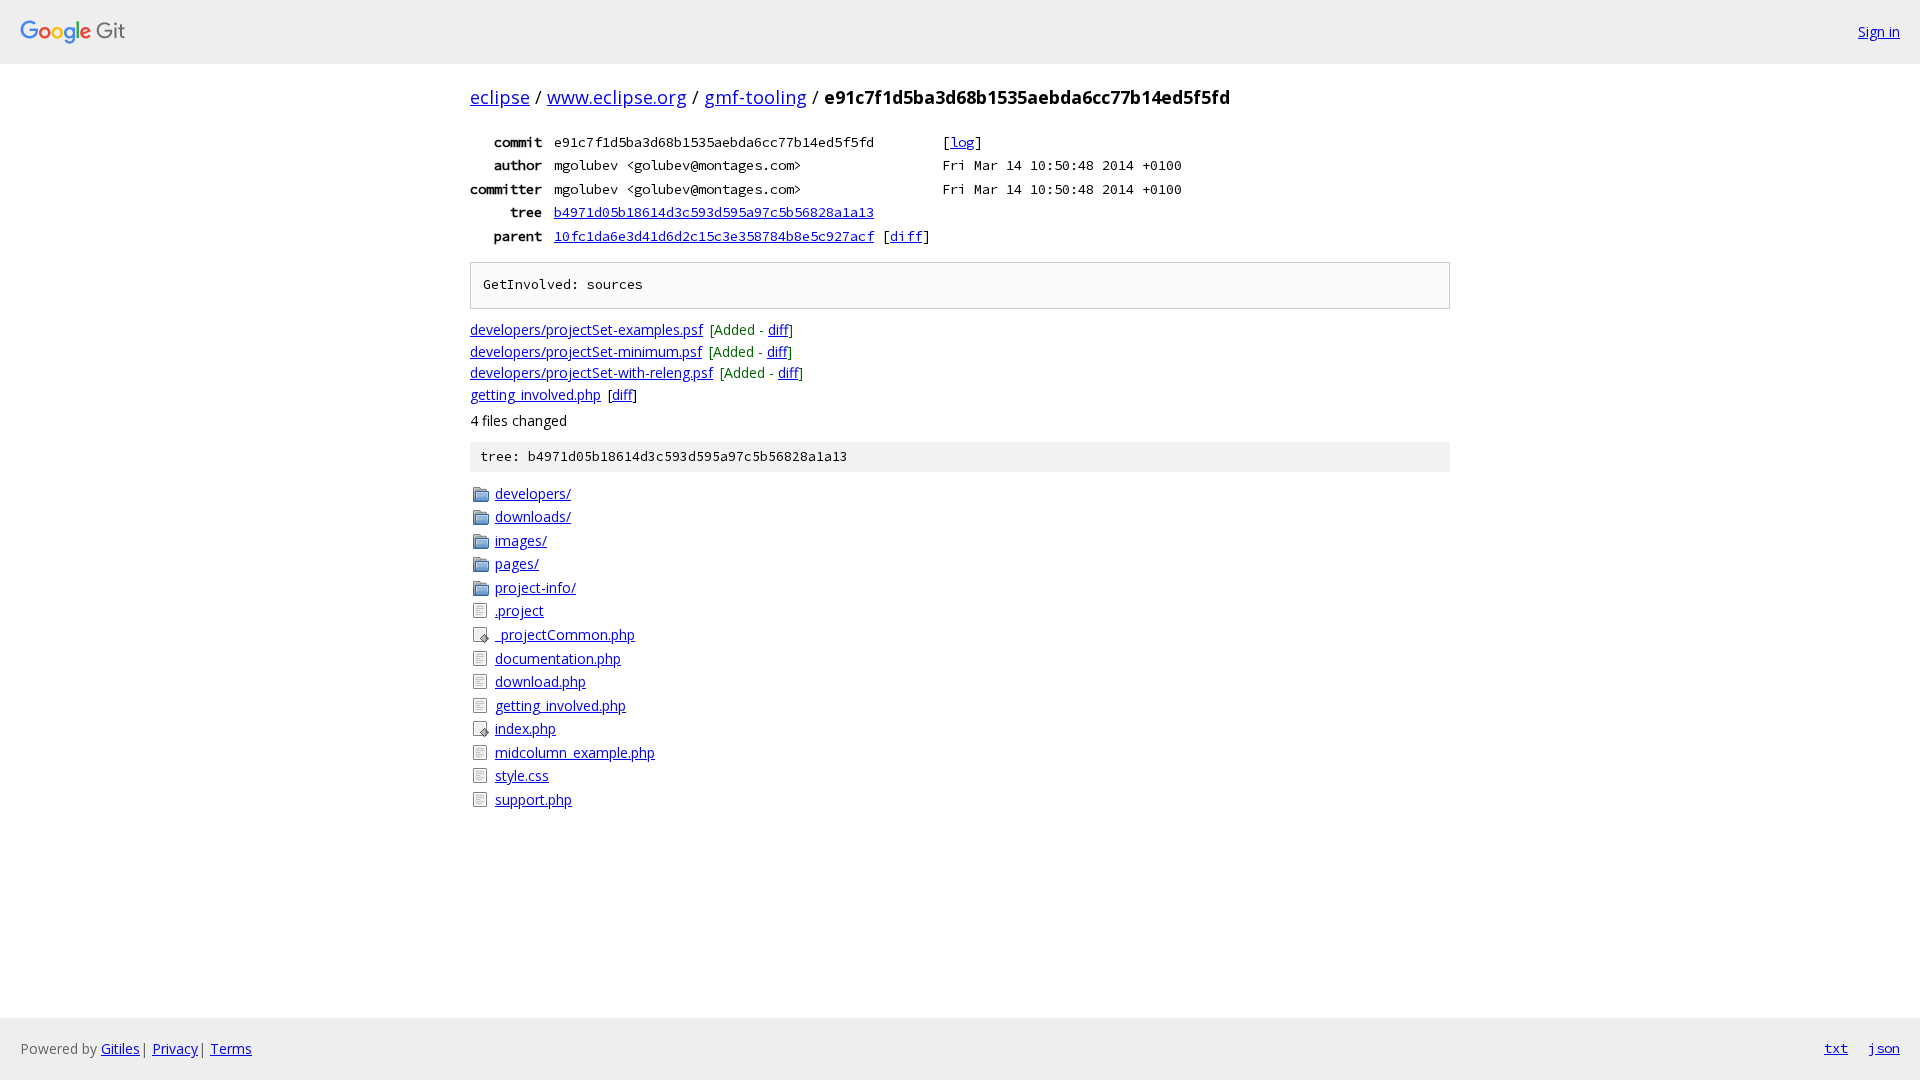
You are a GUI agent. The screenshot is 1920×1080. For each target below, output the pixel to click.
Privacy (175, 1048)
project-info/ (535, 587)
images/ (521, 540)
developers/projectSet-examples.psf (586, 329)
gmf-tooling (755, 97)
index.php (525, 728)
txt (1836, 1048)
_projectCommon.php (565, 634)
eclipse (500, 97)
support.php (533, 799)
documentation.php (558, 658)
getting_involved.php (535, 394)
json (1884, 1048)
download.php (540, 681)
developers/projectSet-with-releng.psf (591, 372)
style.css (522, 775)
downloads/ (533, 516)
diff (906, 236)
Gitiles (120, 1048)
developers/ (533, 493)
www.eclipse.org (617, 97)
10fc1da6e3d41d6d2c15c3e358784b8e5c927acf (714, 236)
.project (519, 610)
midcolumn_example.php (575, 752)
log (962, 142)
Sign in (1879, 31)
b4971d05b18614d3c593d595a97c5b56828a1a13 (714, 212)
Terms (231, 1048)
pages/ (517, 563)
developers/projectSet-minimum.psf (586, 351)
